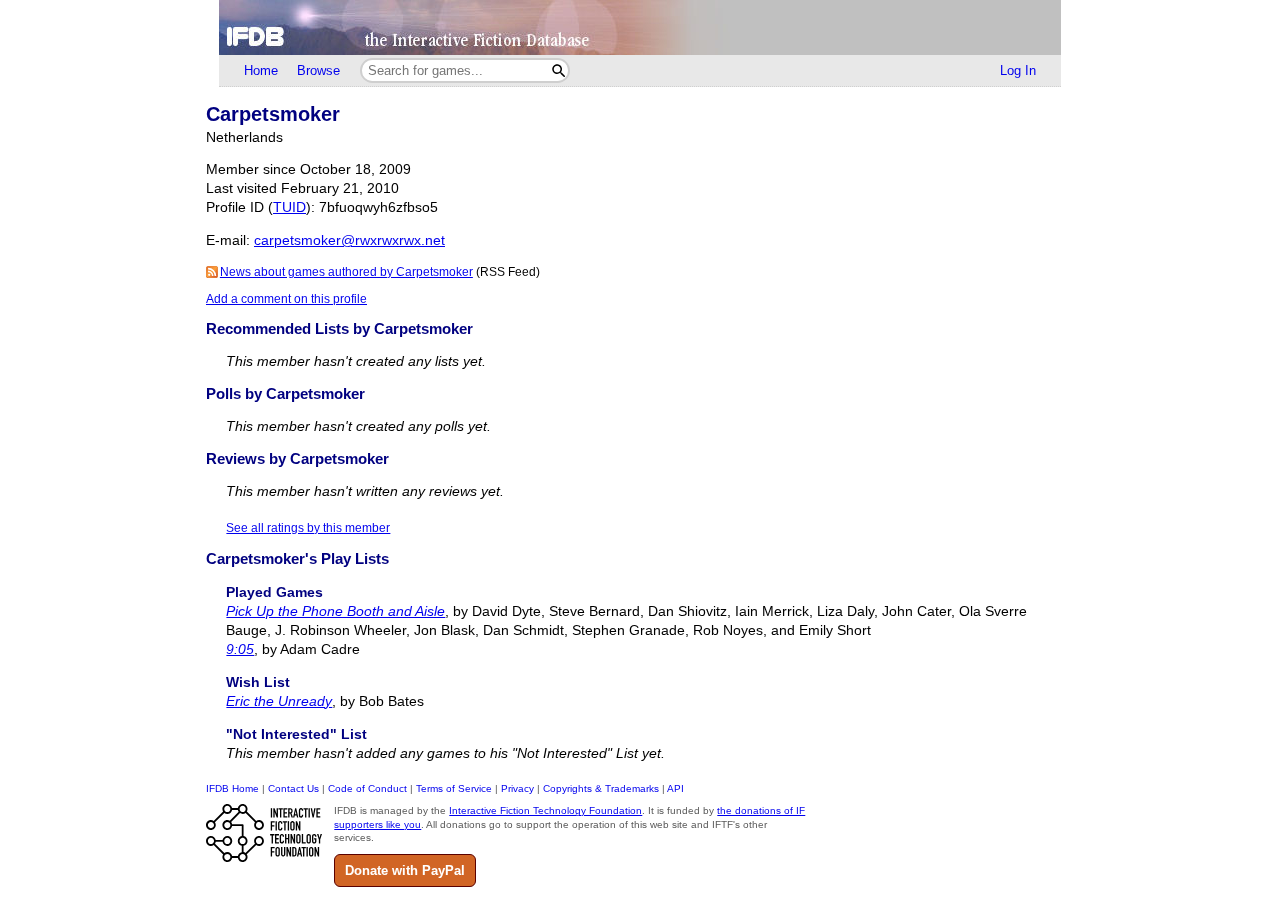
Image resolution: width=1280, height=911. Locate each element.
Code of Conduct (367, 788)
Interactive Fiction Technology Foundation (545, 810)
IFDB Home (232, 788)
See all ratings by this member (308, 528)
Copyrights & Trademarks (601, 788)
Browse (318, 70)
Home (261, 70)
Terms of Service (454, 788)
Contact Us (293, 788)
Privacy (517, 788)
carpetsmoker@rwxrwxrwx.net (349, 240)
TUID (289, 207)
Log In (1018, 70)
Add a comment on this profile (286, 299)
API (675, 788)
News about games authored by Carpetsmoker (346, 272)
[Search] (558, 70)
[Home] (640, 27)
